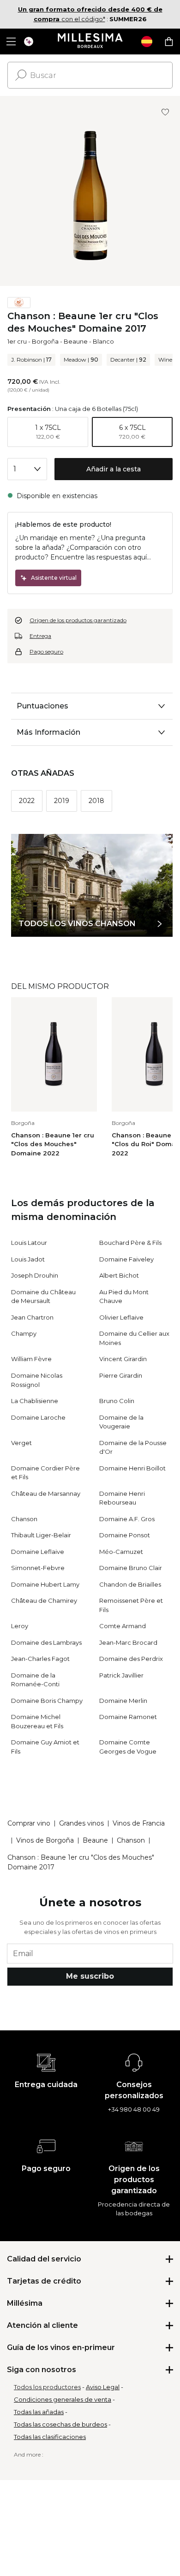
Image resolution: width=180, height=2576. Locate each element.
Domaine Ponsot (125, 1535)
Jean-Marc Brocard (128, 1642)
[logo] (90, 42)
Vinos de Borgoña (45, 1840)
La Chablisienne (35, 1401)
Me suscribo (90, 1976)
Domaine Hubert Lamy (45, 1584)
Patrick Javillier (121, 1675)
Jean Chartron (32, 1317)
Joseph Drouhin (35, 1275)
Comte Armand (123, 1626)
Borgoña (45, 341)
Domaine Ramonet (128, 1717)
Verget (21, 1443)
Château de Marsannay (46, 1493)
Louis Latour (29, 1243)
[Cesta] (169, 42)
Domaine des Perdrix (131, 1659)
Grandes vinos (81, 1823)
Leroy (20, 1626)
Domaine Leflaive (38, 1552)
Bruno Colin (117, 1401)
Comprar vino (29, 1823)
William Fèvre (31, 1359)
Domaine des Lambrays (46, 1642)
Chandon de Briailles (130, 1584)
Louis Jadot (28, 1259)
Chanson (24, 1519)
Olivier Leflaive (121, 1317)
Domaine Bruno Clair (131, 1568)
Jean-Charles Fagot (40, 1659)
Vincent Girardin (123, 1359)
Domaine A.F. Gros (127, 1519)
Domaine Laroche (38, 1417)
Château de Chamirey (44, 1600)
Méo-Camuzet (121, 1552)
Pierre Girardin (121, 1375)
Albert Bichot (119, 1275)
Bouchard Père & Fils (130, 1243)
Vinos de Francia (139, 1823)
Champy (24, 1333)
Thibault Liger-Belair (41, 1535)
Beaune (76, 341)
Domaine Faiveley (126, 1259)
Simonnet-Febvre (38, 1568)
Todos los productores (47, 2387)
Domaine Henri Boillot (132, 1468)
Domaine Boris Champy (47, 1701)
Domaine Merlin (123, 1701)
